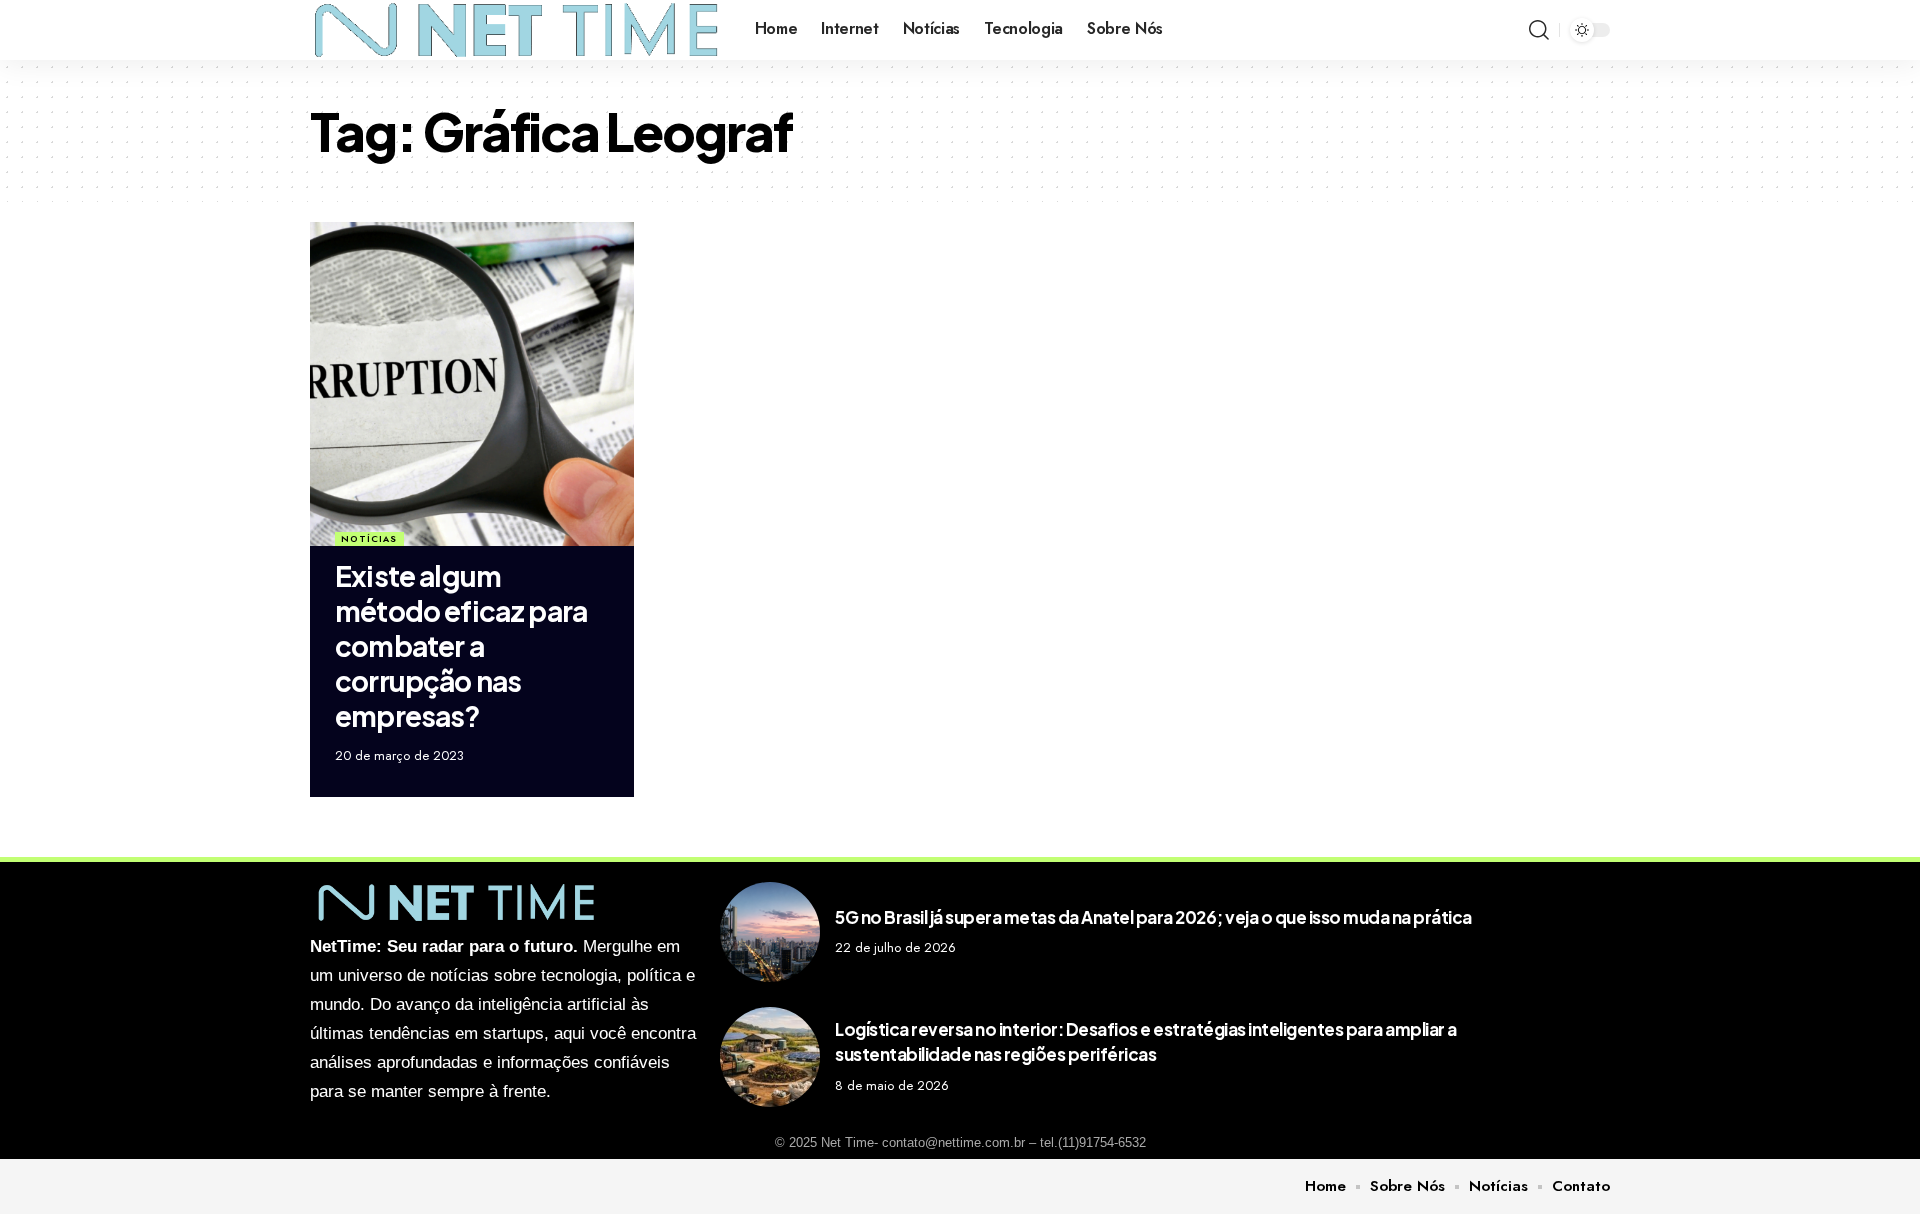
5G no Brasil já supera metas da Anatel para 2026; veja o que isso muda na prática (1153, 917)
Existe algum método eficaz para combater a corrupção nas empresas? (461, 645)
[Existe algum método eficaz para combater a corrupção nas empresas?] (472, 384)
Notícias (369, 538)
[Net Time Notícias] (516, 30)
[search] (1539, 30)
